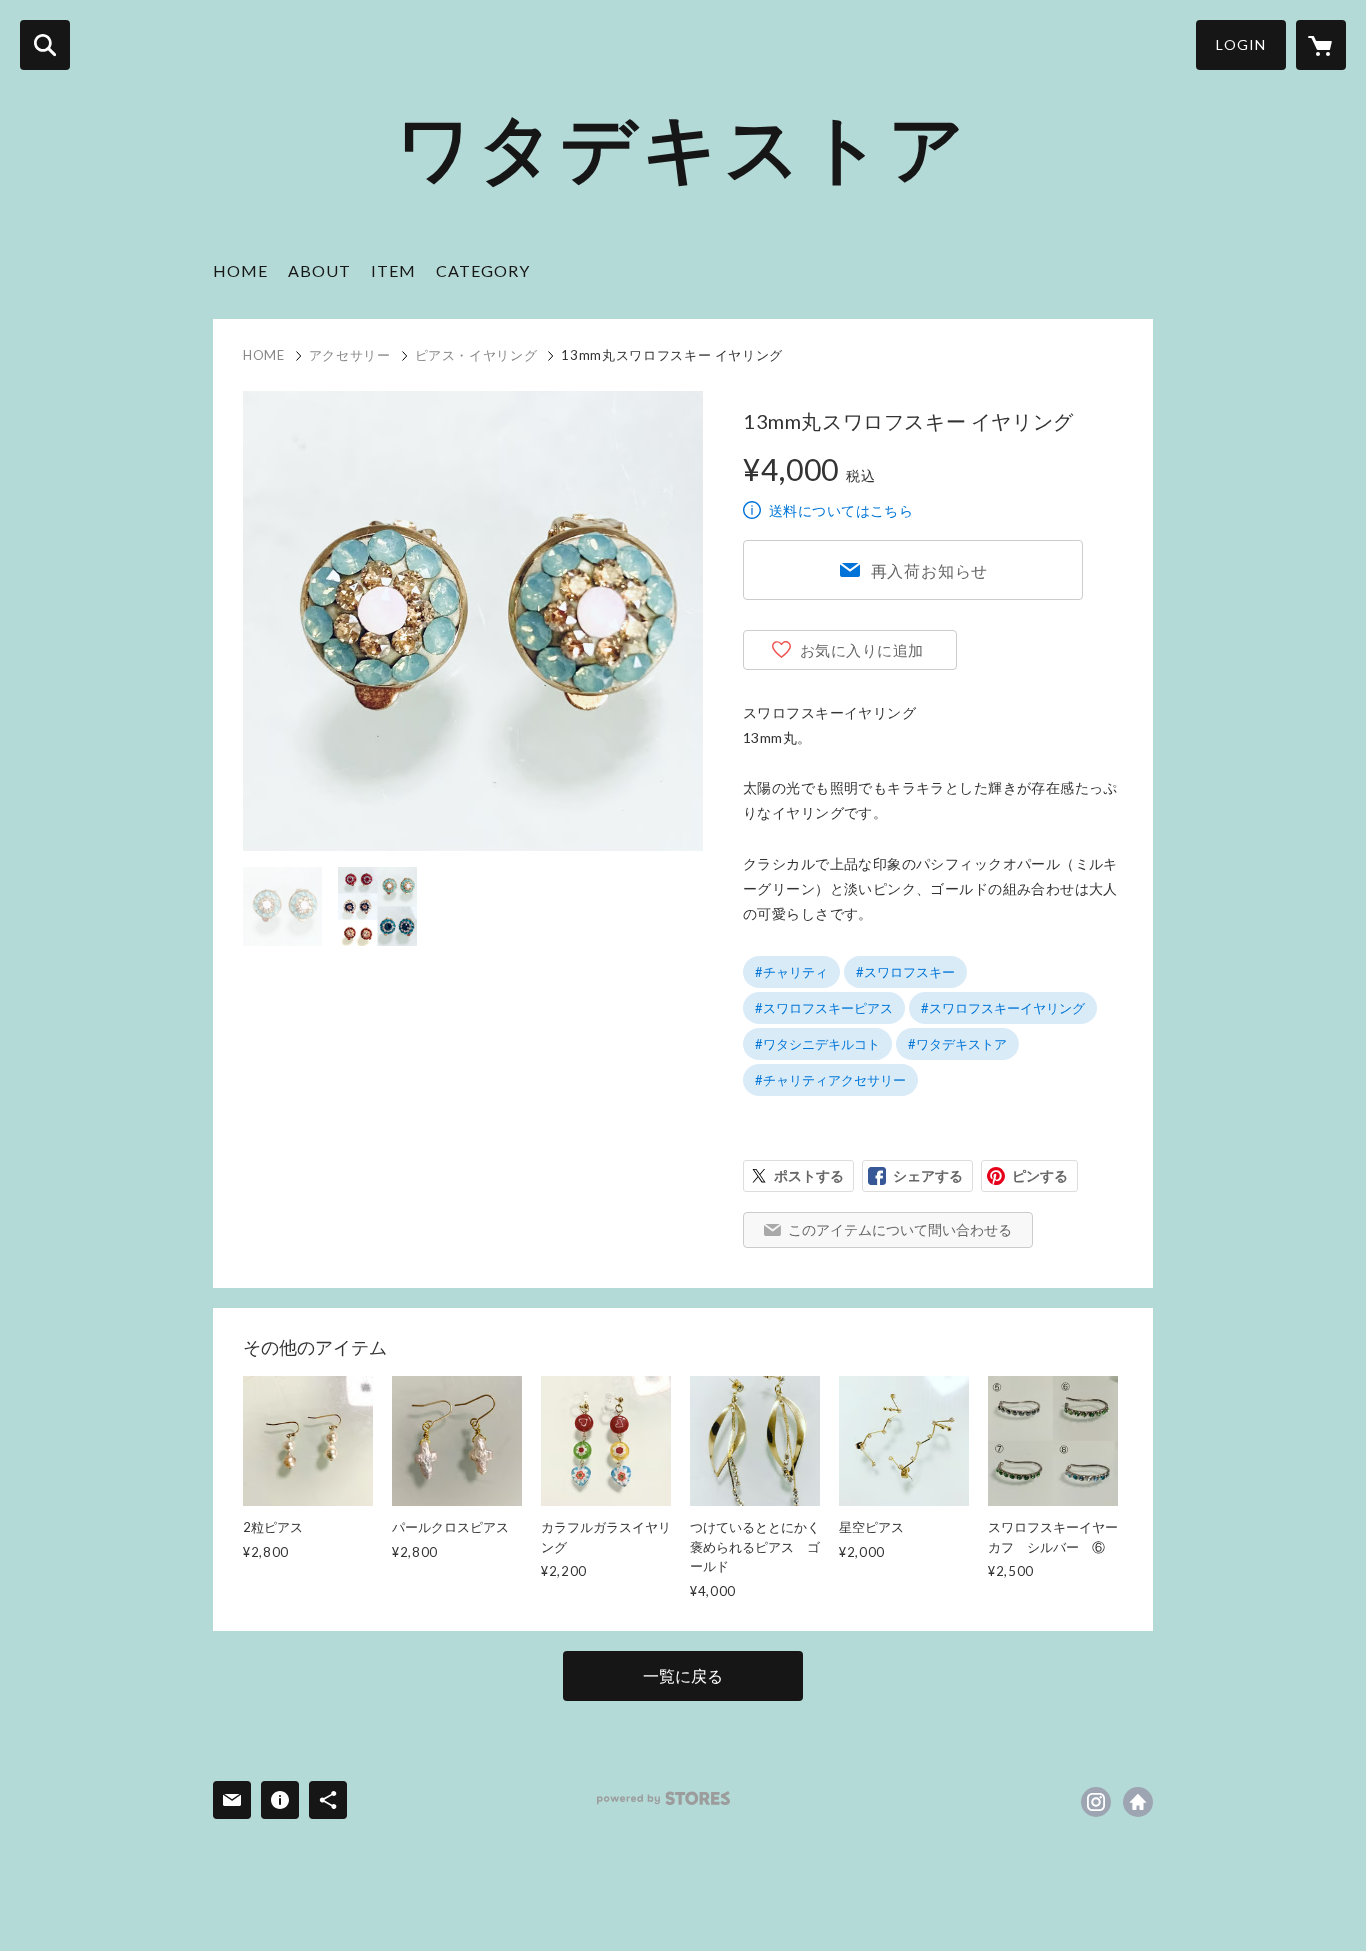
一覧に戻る (683, 1675)
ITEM (393, 270)
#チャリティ (791, 972)
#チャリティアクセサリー (830, 1080)
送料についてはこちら (841, 510)
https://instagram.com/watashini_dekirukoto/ (1096, 1802)
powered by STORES (663, 1798)
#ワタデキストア (957, 1044)
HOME (240, 270)
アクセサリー (350, 355)
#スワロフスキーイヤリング (1003, 1008)
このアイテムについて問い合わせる (900, 1229)
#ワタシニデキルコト (817, 1044)
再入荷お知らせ (930, 570)
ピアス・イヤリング (476, 355)
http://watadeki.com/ (1138, 1802)
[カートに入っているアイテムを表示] (1321, 45)
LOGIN (1241, 44)
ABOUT (319, 270)
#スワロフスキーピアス (824, 1008)
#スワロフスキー (905, 972)
